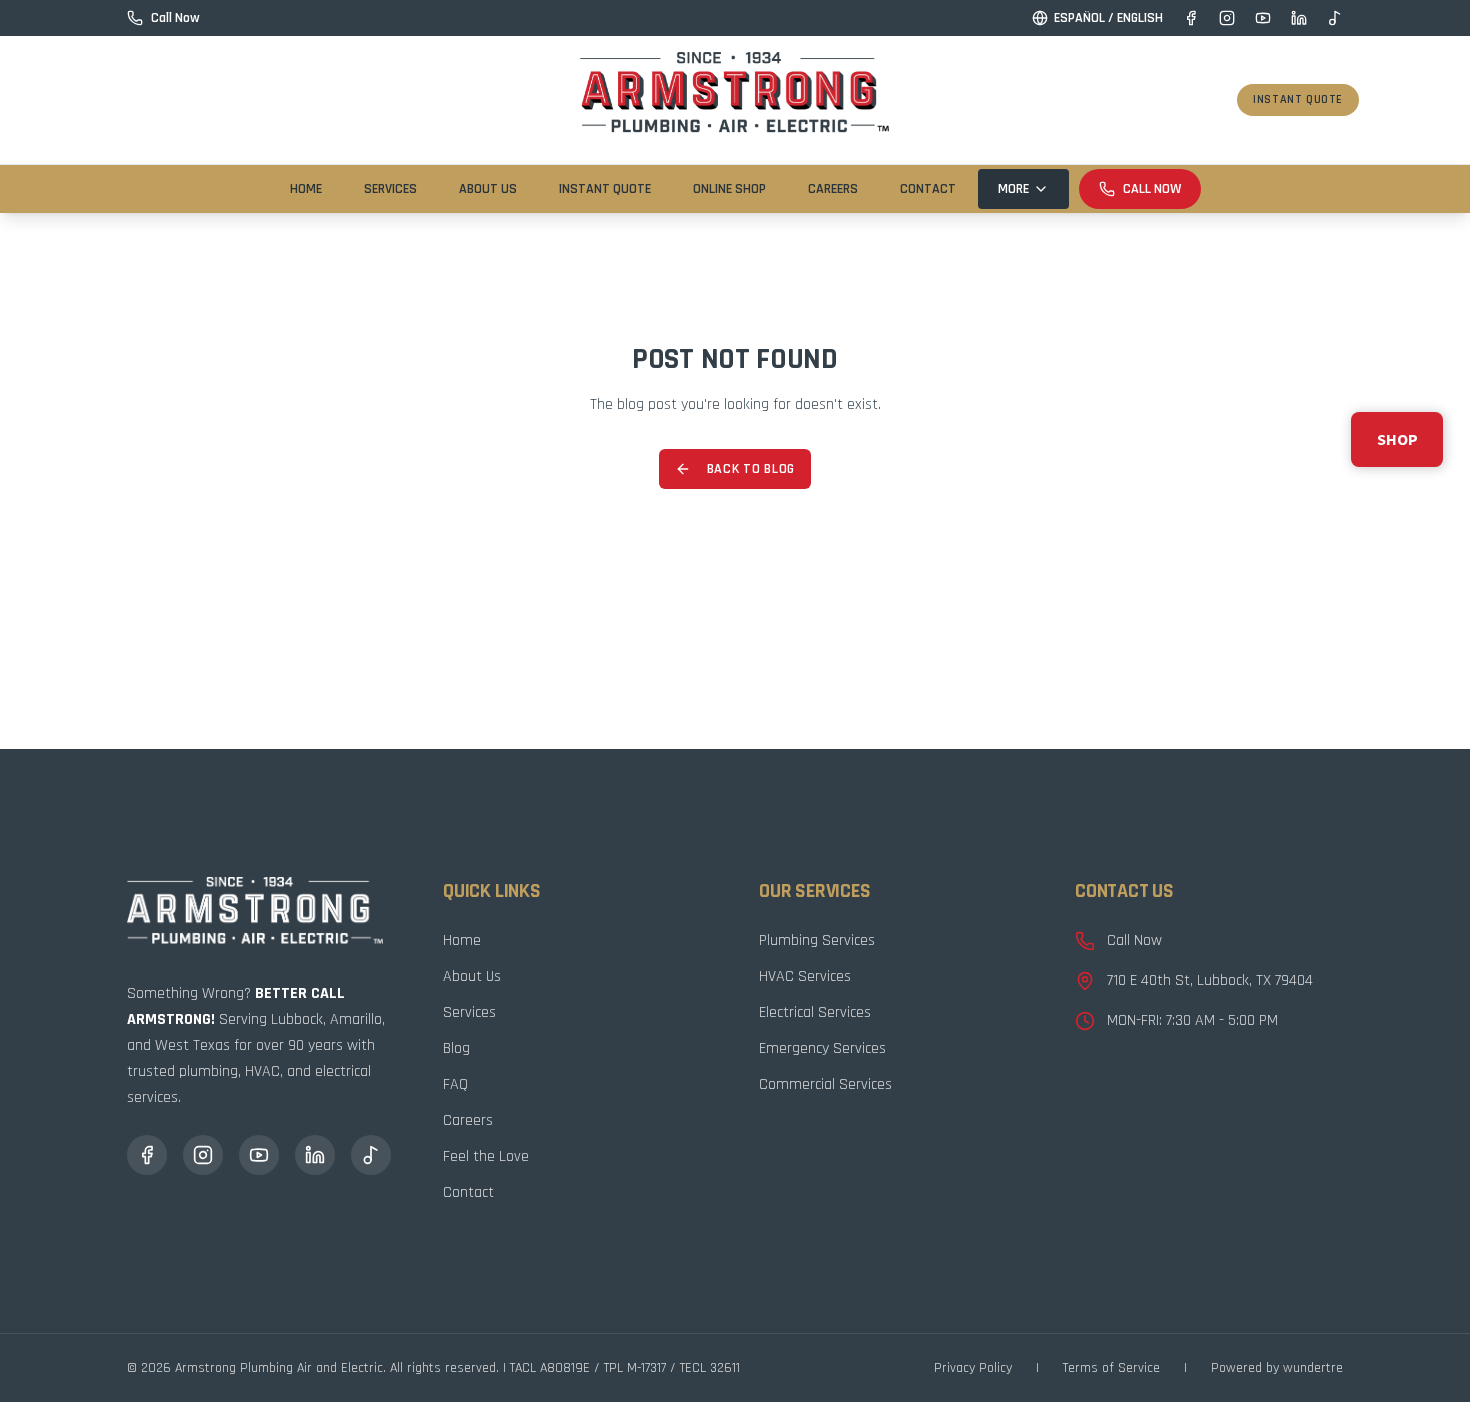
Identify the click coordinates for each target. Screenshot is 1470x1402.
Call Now (1152, 189)
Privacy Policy (973, 1368)
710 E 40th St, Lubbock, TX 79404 (1210, 980)
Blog (456, 1048)
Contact (928, 189)
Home (306, 189)
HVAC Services (805, 976)
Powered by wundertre (1277, 1368)
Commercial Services (825, 1084)
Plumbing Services (817, 940)
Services (390, 189)
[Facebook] (1191, 18)
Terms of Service (1111, 1368)
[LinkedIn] (1299, 18)
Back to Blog (751, 469)
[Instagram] (1227, 18)
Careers (833, 189)
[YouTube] (1263, 18)
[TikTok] (1335, 18)
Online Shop (729, 189)
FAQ (455, 1084)
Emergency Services (822, 1048)
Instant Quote (1298, 99)
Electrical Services (815, 1012)
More (1013, 189)
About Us (488, 189)
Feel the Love (486, 1156)
